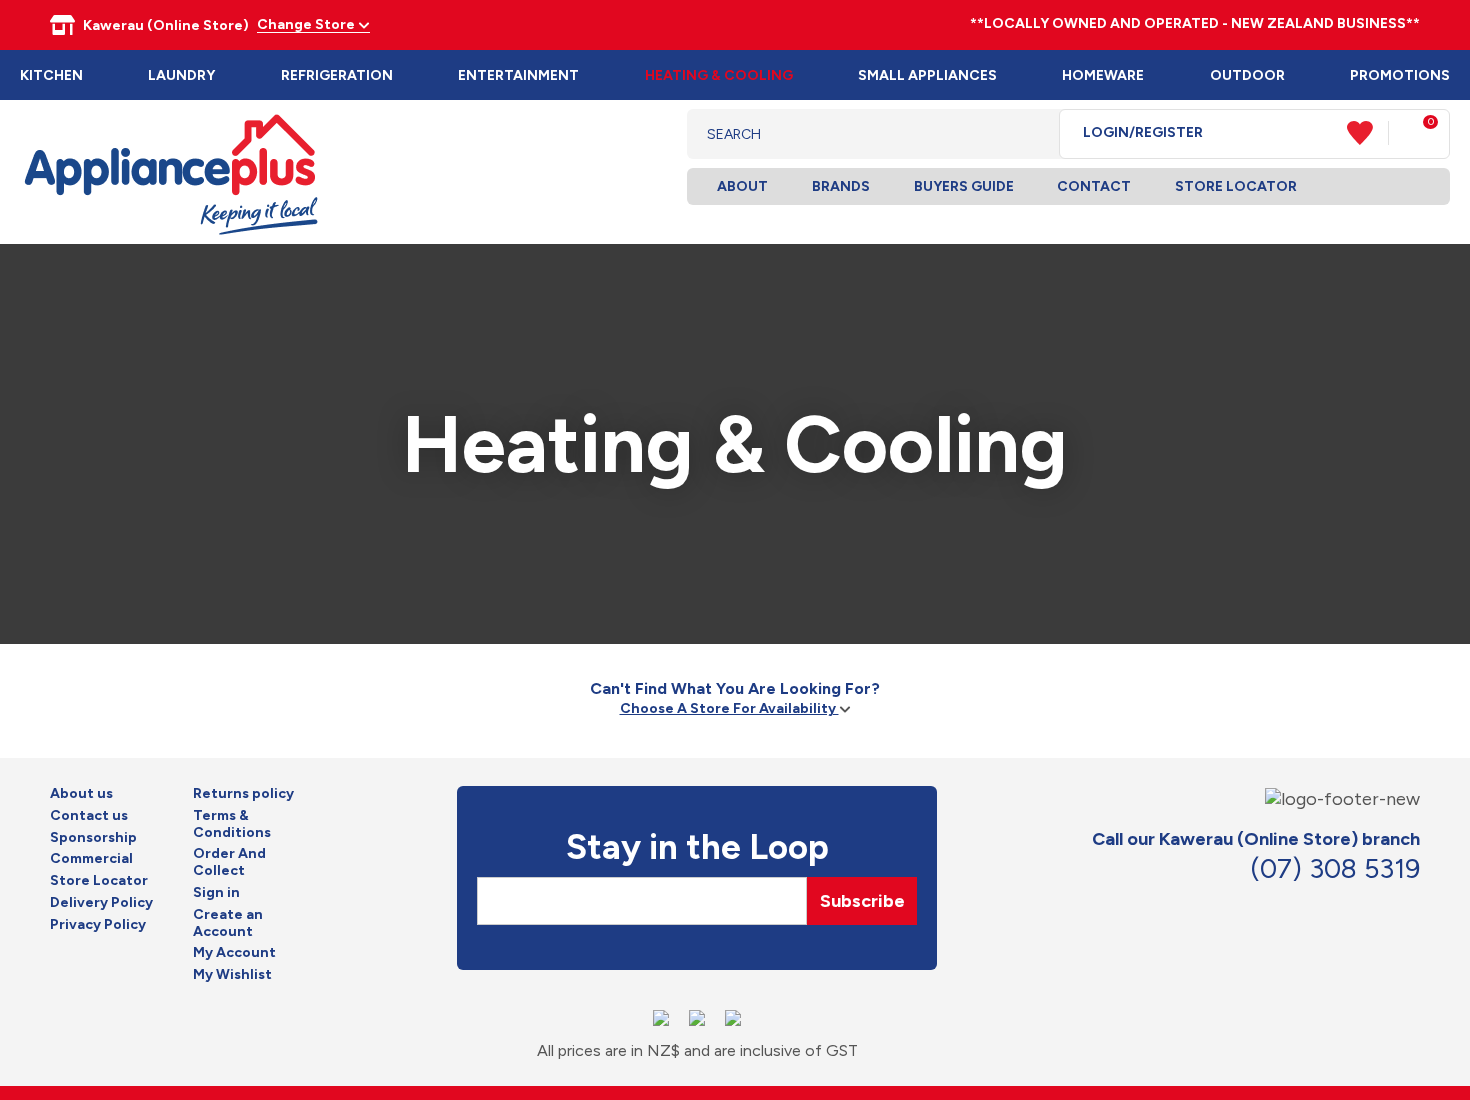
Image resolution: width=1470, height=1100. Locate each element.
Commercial (91, 859)
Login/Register (1143, 133)
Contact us (89, 816)
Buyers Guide (964, 186)
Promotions (1400, 75)
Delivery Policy (101, 903)
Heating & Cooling (719, 75)
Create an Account (228, 923)
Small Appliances (927, 75)
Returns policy (243, 794)
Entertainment (518, 75)
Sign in (216, 893)
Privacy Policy (98, 925)
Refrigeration (337, 75)
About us (81, 794)
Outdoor (1247, 75)
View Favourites (1368, 133)
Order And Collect (229, 862)
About (742, 186)
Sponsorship (93, 838)
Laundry (181, 75)
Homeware (1103, 75)
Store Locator (1236, 186)
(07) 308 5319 (1335, 868)
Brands (841, 186)
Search (1028, 134)
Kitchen (51, 75)
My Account (234, 953)
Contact (1094, 186)
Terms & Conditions (232, 824)
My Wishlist (232, 975)
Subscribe (862, 901)
